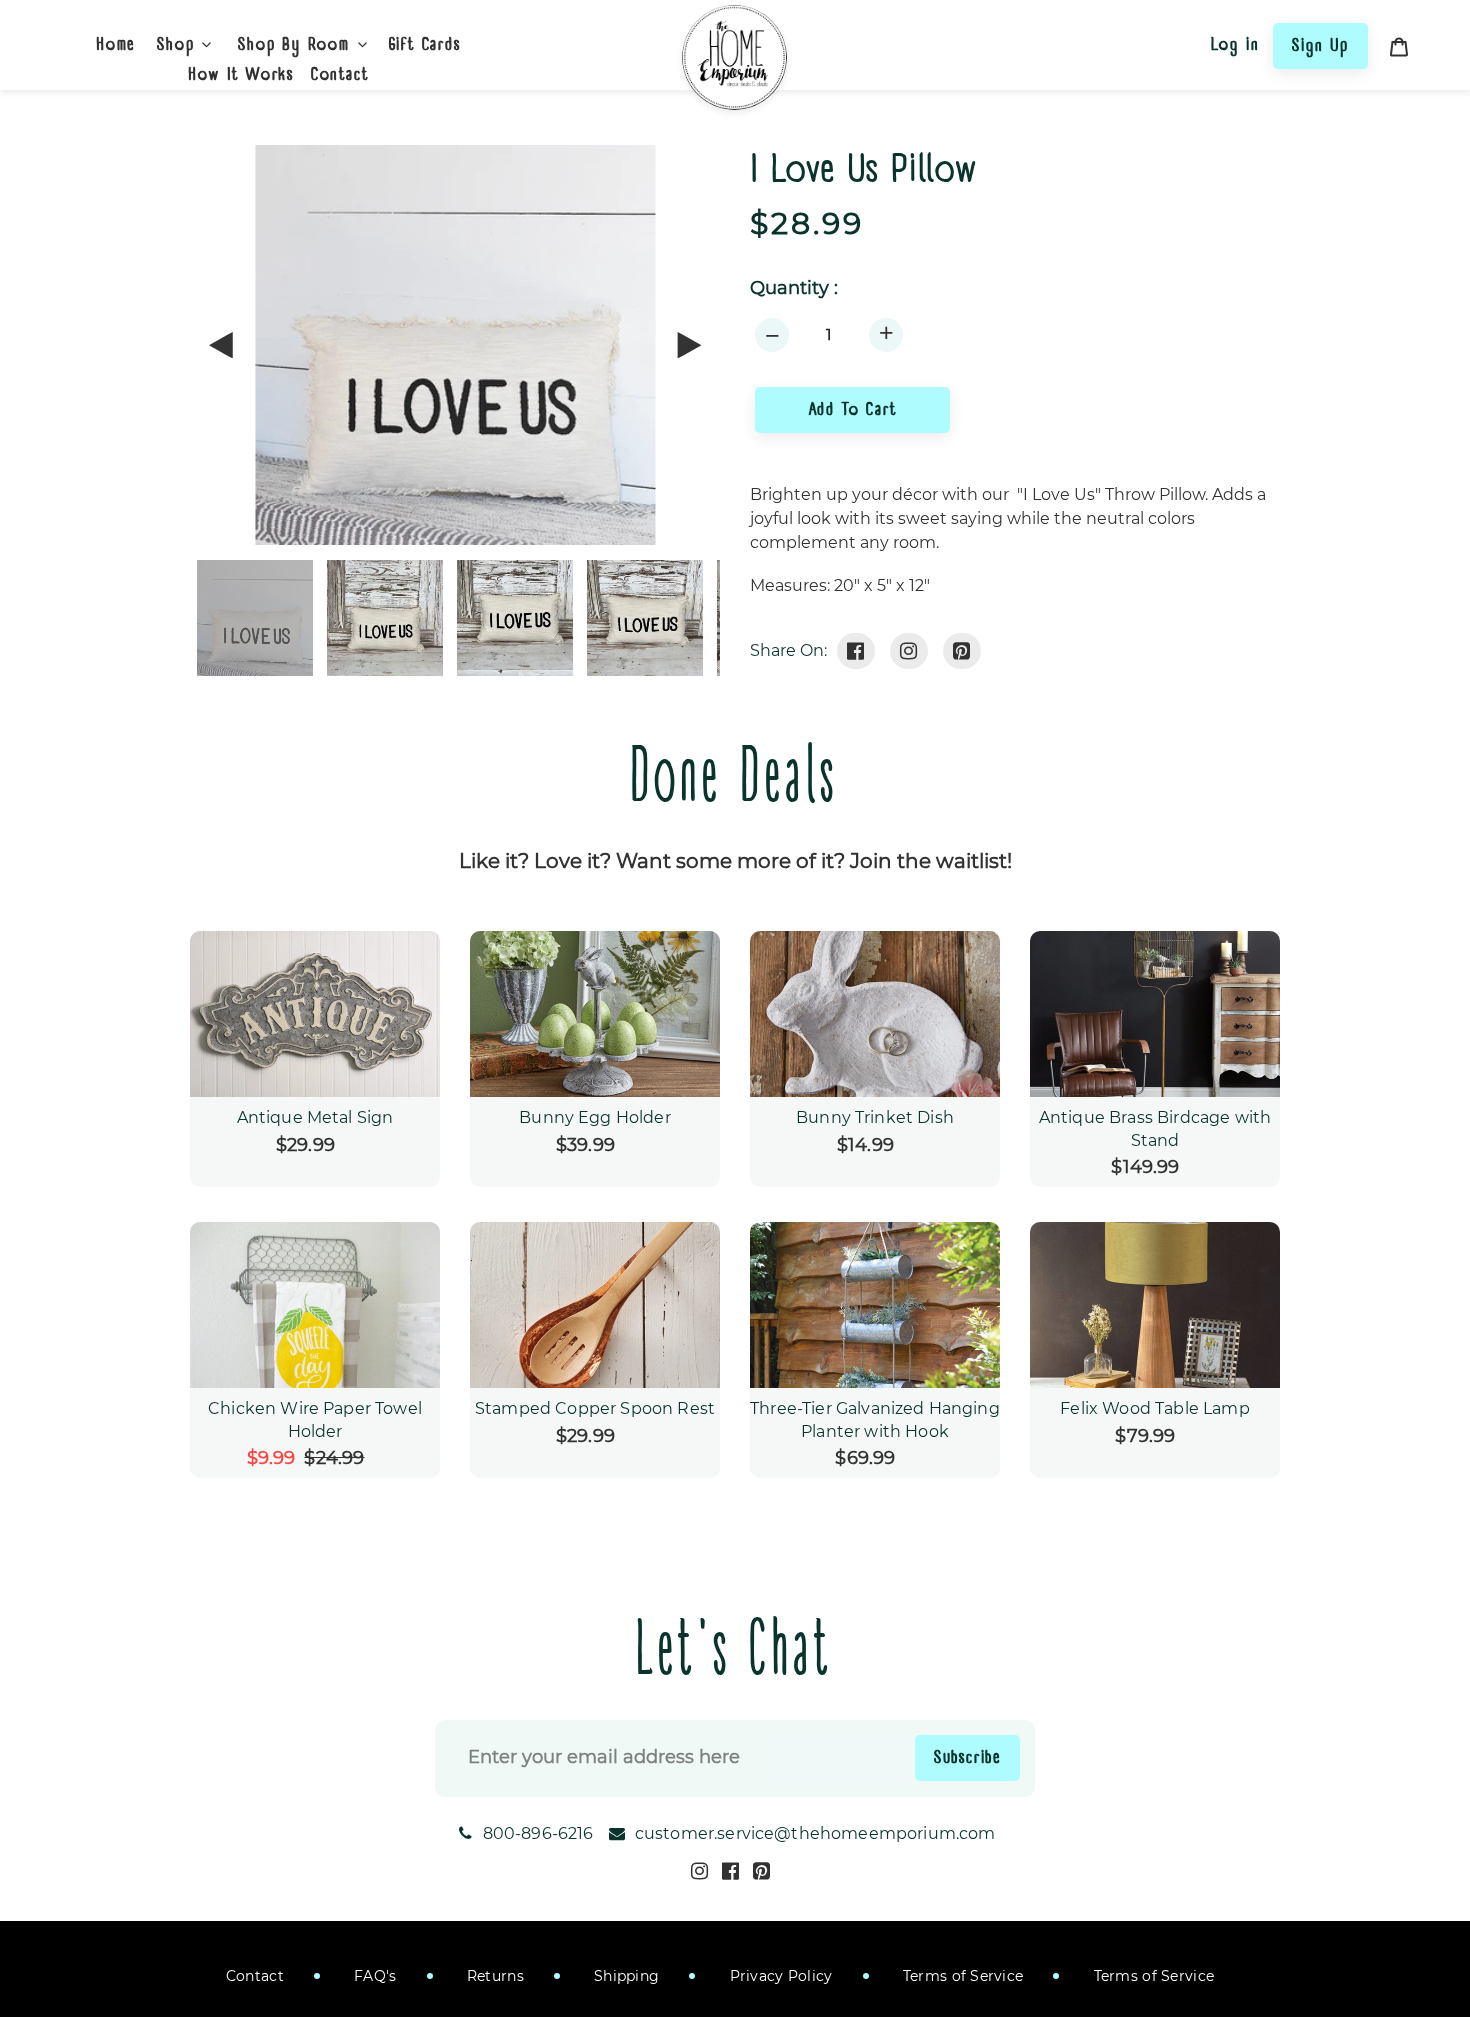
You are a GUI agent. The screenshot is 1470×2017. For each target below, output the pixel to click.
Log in (1235, 44)
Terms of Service (961, 1976)
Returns (493, 1976)
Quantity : (794, 288)
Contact (255, 1976)
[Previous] (222, 345)
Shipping (625, 1976)
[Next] (688, 345)
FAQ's (373, 1976)
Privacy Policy (778, 1976)
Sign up (1320, 45)
